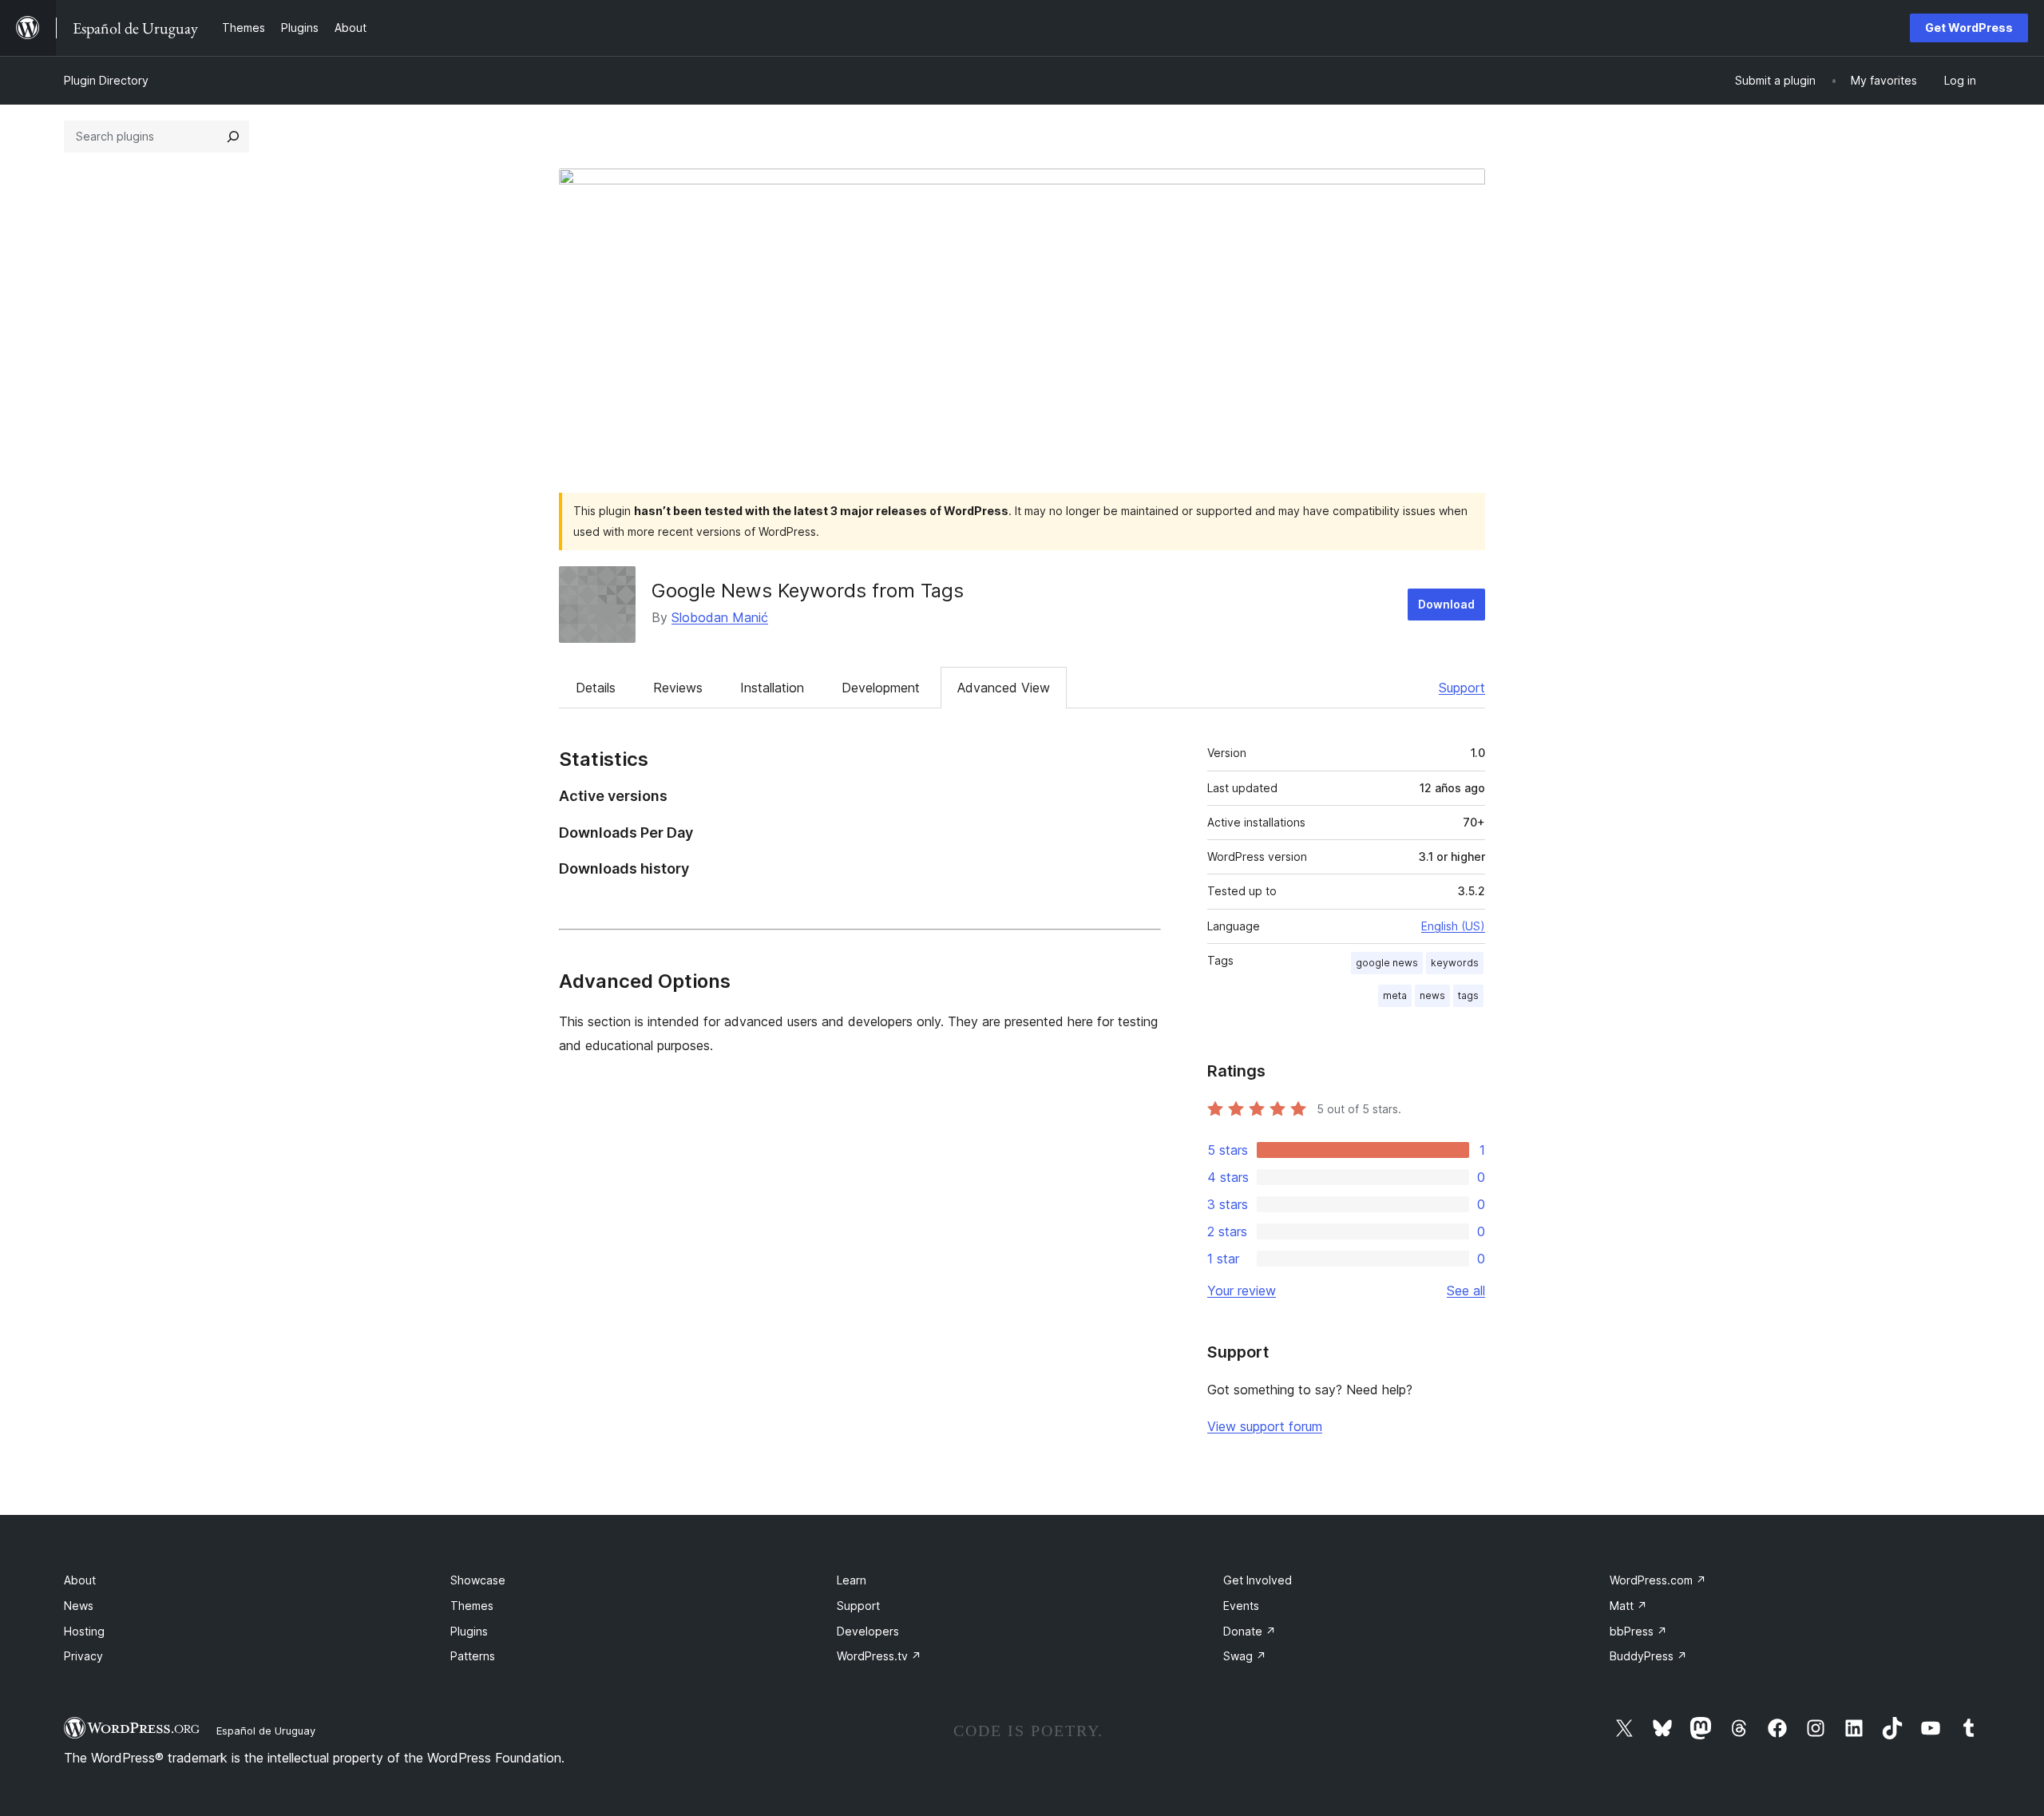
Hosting (84, 1631)
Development (881, 688)
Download (1446, 604)
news (1432, 995)
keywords (1455, 963)
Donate (1250, 1631)
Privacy (83, 1656)
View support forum (1265, 1426)
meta (1395, 995)
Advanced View (1004, 688)
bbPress (1638, 1631)
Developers (868, 1631)
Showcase (478, 1580)
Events (1241, 1606)
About (80, 1580)
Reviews (678, 688)
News (79, 1606)
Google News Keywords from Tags (808, 591)
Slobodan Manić (720, 617)
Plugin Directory (106, 80)
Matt (1628, 1606)
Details (596, 688)
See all (1466, 1291)
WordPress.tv (879, 1656)
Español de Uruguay (266, 1731)
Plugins (469, 1631)
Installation (772, 688)
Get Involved (1258, 1580)
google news (1387, 963)
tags (1468, 995)
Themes (472, 1606)
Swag (1245, 1656)
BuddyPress (1648, 1656)
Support (1462, 688)
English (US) (1453, 926)
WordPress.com (1658, 1580)
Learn (852, 1580)
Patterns (473, 1656)
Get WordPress (1969, 28)
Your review (1242, 1291)
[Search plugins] (233, 137)
